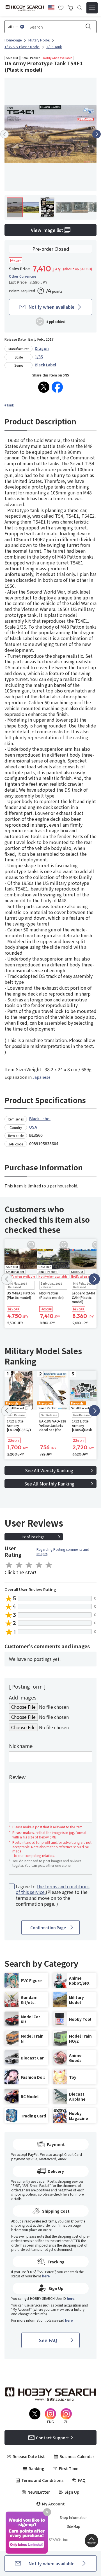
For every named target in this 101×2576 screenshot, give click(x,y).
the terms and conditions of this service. (53, 1889)
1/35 (39, 357)
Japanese (42, 1077)
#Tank (9, 405)
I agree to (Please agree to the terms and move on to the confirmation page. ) (53, 1895)
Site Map (74, 2526)
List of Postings (32, 1537)
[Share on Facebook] (57, 387)
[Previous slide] (4, 134)
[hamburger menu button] (92, 8)
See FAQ (48, 2340)
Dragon (42, 348)
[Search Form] (80, 8)
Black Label (45, 365)
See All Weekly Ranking (49, 1470)
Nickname (21, 1746)
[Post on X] (44, 387)
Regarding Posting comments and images (63, 1551)
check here (61, 2194)
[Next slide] (97, 134)
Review (17, 1777)
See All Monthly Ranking (49, 1484)
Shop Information (74, 2517)
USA (33, 1127)
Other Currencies (23, 276)
